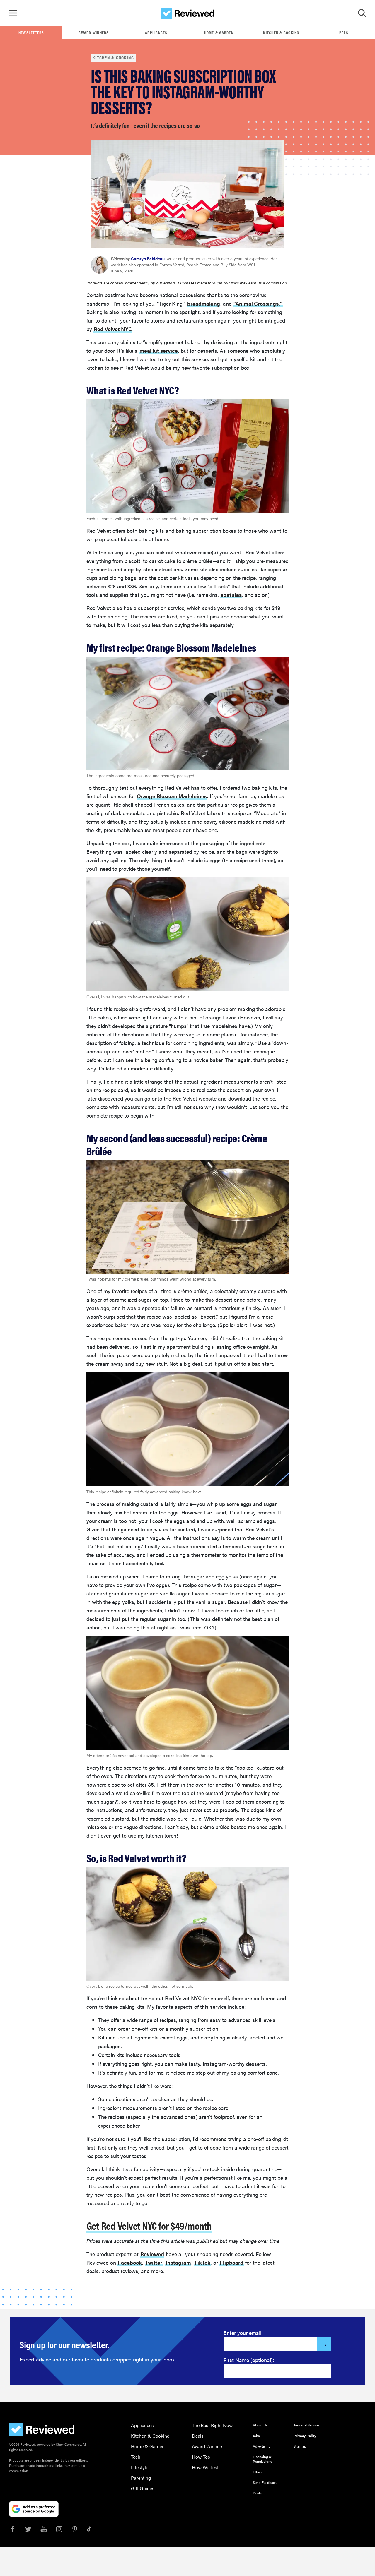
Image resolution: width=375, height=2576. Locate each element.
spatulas (231, 595)
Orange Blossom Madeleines (172, 796)
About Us (260, 2425)
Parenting (141, 2478)
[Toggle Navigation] (13, 13)
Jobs (256, 2436)
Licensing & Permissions (262, 2459)
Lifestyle (140, 2467)
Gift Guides (143, 2488)
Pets (344, 32)
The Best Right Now (212, 2425)
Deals (198, 2436)
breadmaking (204, 303)
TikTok (202, 2262)
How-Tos (201, 2457)
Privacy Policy (305, 2436)
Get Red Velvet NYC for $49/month (149, 2225)
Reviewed (152, 2254)
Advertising (262, 2446)
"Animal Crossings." (258, 303)
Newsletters (31, 32)
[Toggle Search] (362, 13)
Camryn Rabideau (148, 258)
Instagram (178, 2262)
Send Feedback (265, 2482)
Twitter (154, 2262)
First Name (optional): (249, 2360)
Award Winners (94, 32)
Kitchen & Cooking (281, 32)
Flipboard (232, 2262)
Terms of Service (306, 2425)
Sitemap (300, 2446)
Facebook (130, 2262)
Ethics (258, 2472)
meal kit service (159, 351)
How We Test (205, 2467)
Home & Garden (219, 32)
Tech (136, 2457)
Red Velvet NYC (113, 329)
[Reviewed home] (188, 13)
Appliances (156, 32)
